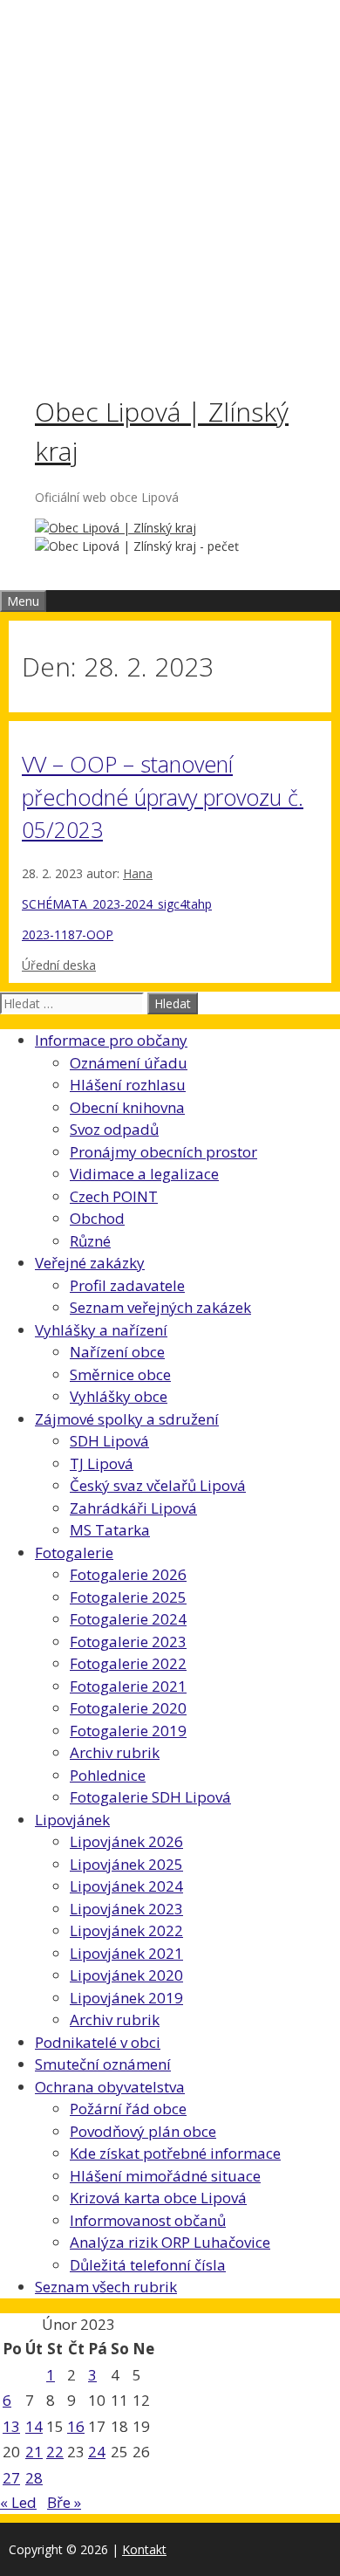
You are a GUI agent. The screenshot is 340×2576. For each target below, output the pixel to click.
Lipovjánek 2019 (126, 1998)
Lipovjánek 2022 (126, 1930)
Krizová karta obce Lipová (158, 2198)
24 (97, 2452)
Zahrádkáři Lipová (133, 1508)
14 (34, 2426)
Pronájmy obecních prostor (163, 1152)
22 (55, 2452)
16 (76, 2426)
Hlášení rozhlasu (128, 1085)
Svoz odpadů (114, 1129)
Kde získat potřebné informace (175, 2153)
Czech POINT (114, 1196)
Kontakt (144, 2549)
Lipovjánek (72, 1820)
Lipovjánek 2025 (126, 1864)
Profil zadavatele (127, 1285)
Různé (90, 1241)
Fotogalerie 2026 (128, 1574)
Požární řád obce (128, 2109)
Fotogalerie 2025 (128, 1597)
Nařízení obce (117, 1352)
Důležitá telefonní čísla (148, 2265)
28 (34, 2478)
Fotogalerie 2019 (128, 1731)
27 (11, 2478)
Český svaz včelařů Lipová (158, 1485)
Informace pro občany (111, 1040)
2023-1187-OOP (68, 934)
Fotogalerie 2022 (128, 1663)
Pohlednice (108, 1775)
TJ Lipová (102, 1463)
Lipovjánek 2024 (126, 1886)
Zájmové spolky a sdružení (127, 1419)
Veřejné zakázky (90, 1263)
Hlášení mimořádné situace (165, 2176)
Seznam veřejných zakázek (160, 1307)
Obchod (97, 1218)
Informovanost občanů (148, 2220)
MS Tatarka (110, 1530)
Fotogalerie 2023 (128, 1642)
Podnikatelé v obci (98, 2042)
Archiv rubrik (115, 1752)
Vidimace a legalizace (144, 1174)
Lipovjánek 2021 (126, 1953)
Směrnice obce (120, 1374)
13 (11, 2426)
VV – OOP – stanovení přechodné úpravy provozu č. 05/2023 (163, 797)
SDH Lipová (109, 1441)
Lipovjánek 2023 (126, 1909)
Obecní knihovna (127, 1107)
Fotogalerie (74, 1552)
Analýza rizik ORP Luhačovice (170, 2242)
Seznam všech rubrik (106, 2287)
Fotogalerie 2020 (128, 1708)
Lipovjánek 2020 (126, 1975)
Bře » (64, 2502)
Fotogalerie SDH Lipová (150, 1797)
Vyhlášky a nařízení (101, 1330)
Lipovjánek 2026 (126, 1841)
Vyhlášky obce (119, 1396)
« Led (18, 2502)
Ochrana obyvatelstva (110, 2087)
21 (34, 2452)
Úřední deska (59, 965)
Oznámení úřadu (129, 1063)
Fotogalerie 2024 (128, 1619)
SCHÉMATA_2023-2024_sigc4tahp (117, 904)
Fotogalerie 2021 (128, 1686)
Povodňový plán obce (143, 2131)
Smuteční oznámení (103, 2064)
